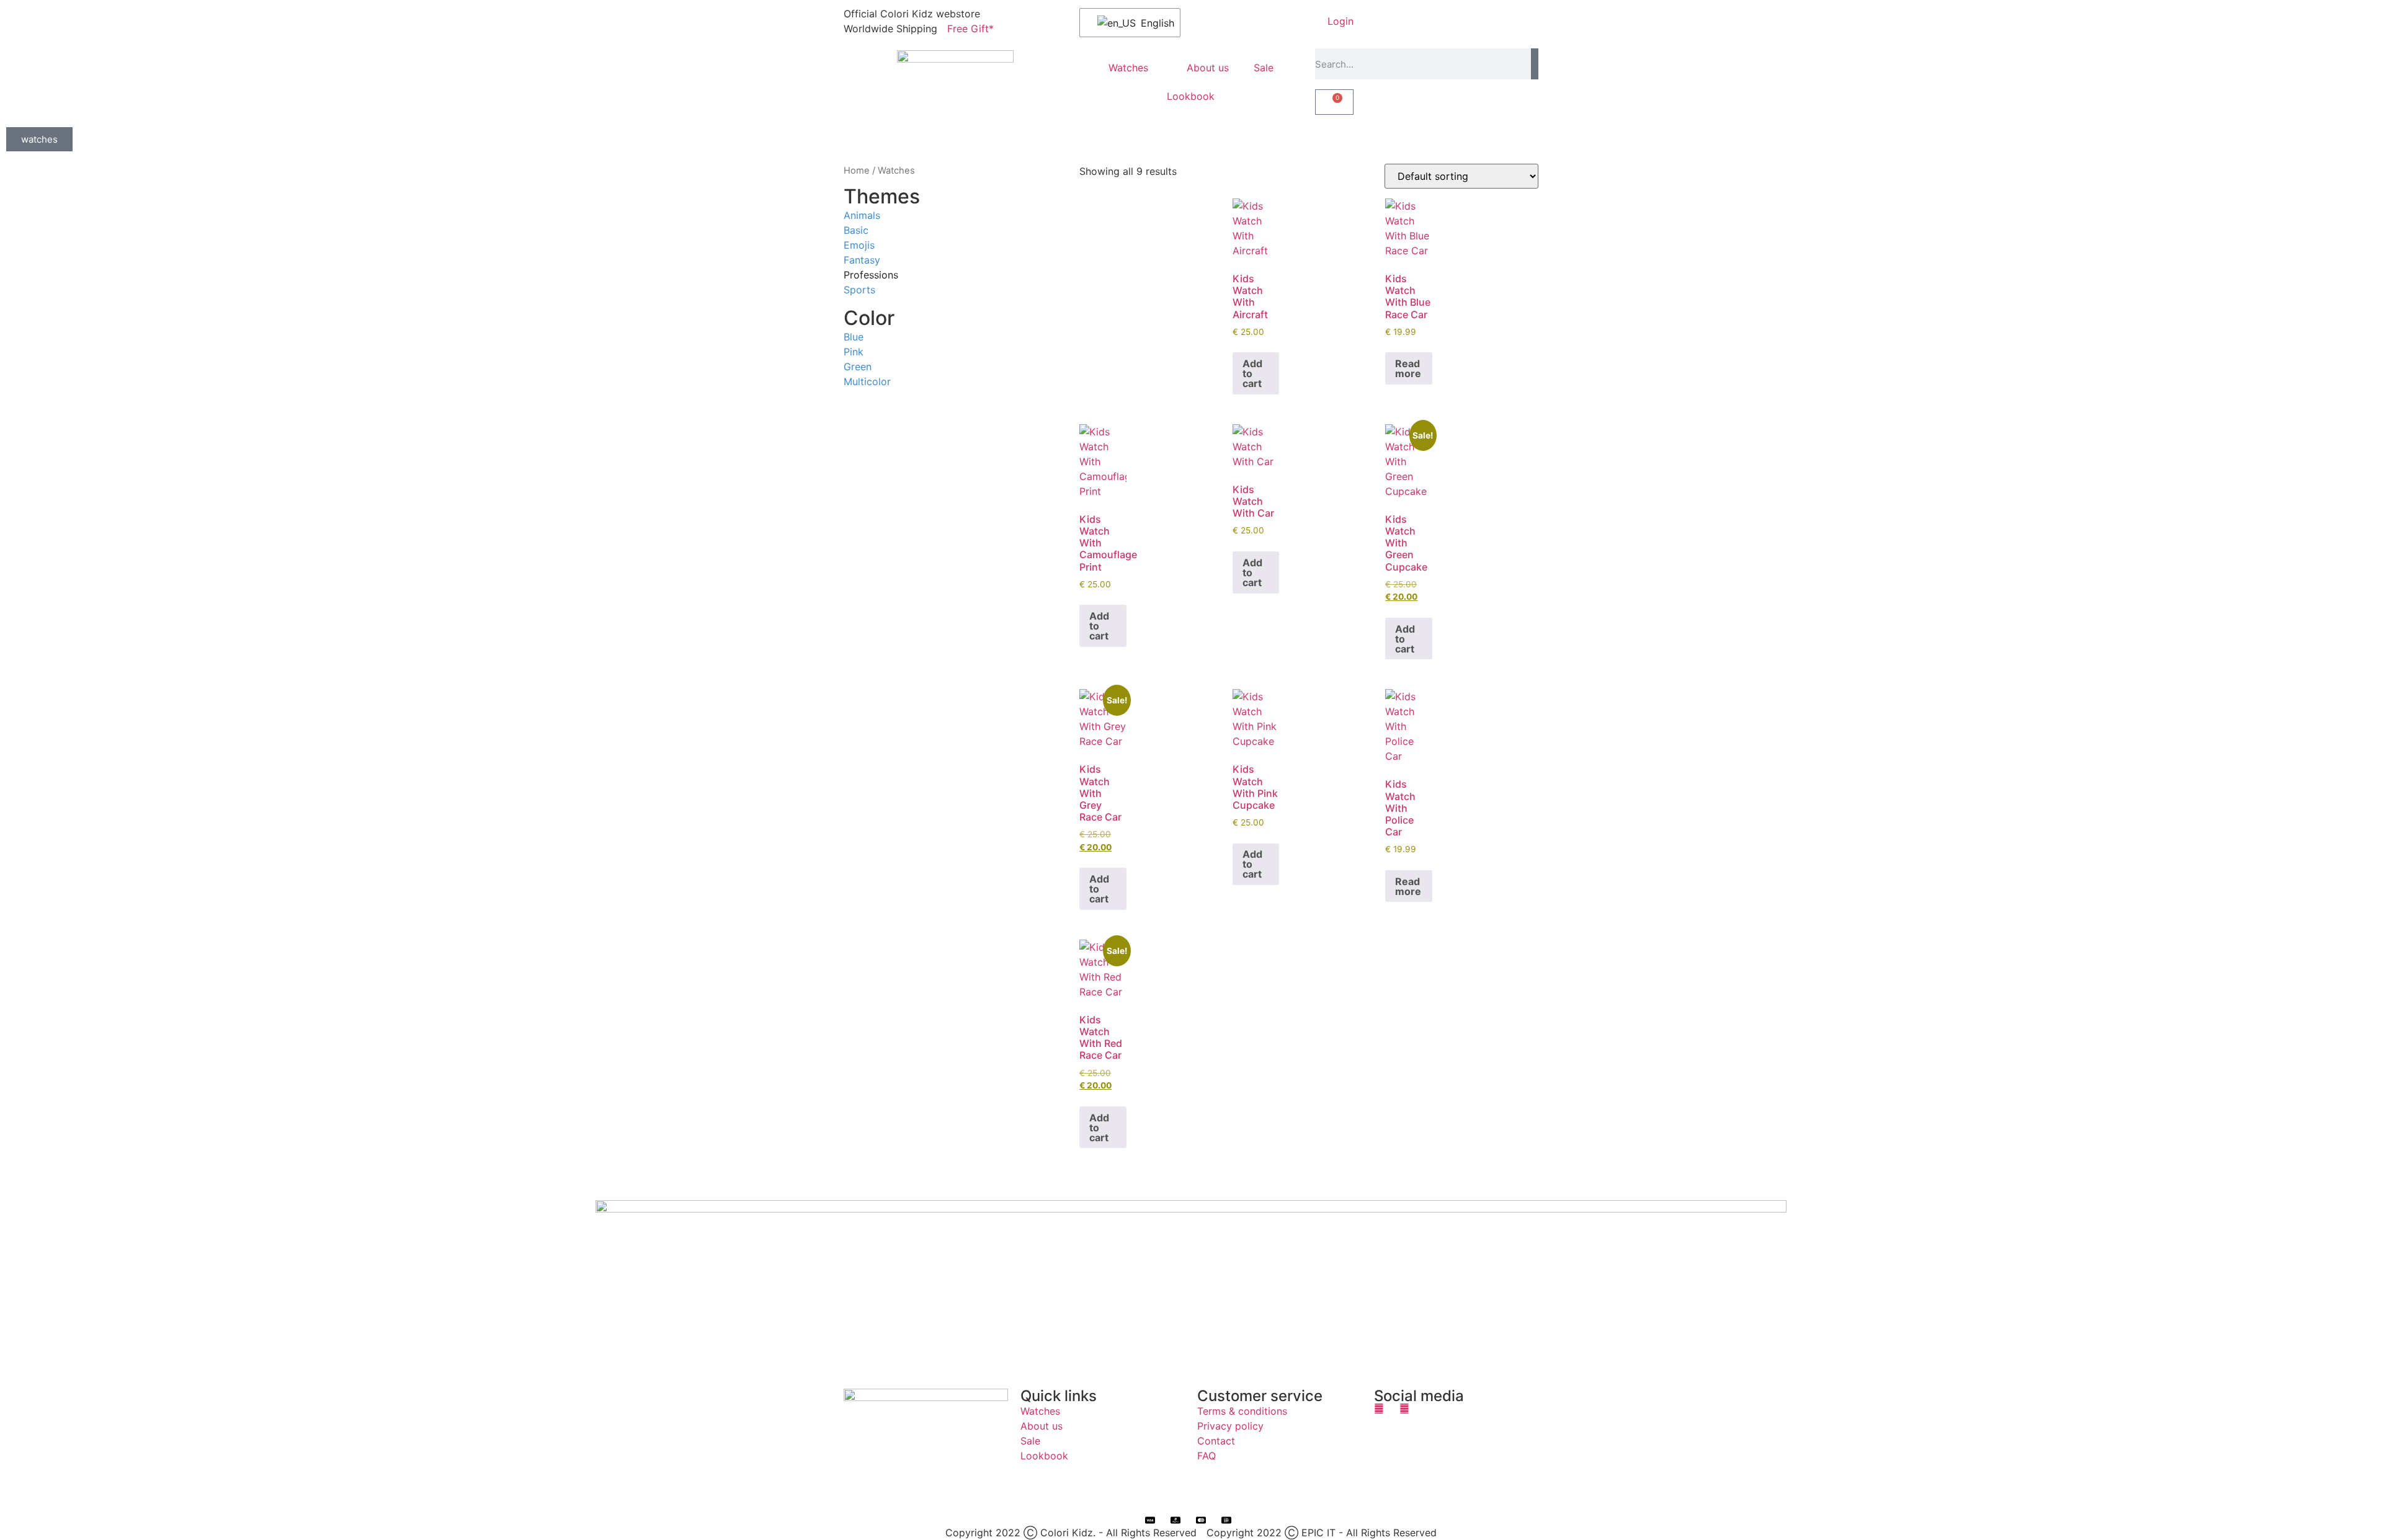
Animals (862, 215)
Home (857, 171)
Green (858, 366)
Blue (854, 336)
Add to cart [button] (1252, 373)
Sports (859, 289)
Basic (856, 229)
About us (1208, 68)
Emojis (859, 244)
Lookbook (1191, 96)
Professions (871, 274)
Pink (854, 351)
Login (1340, 21)
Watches (1128, 68)
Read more (1408, 368)
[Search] (1535, 64)
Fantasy (862, 259)
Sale (1264, 68)
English (1153, 23)
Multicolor (867, 381)
